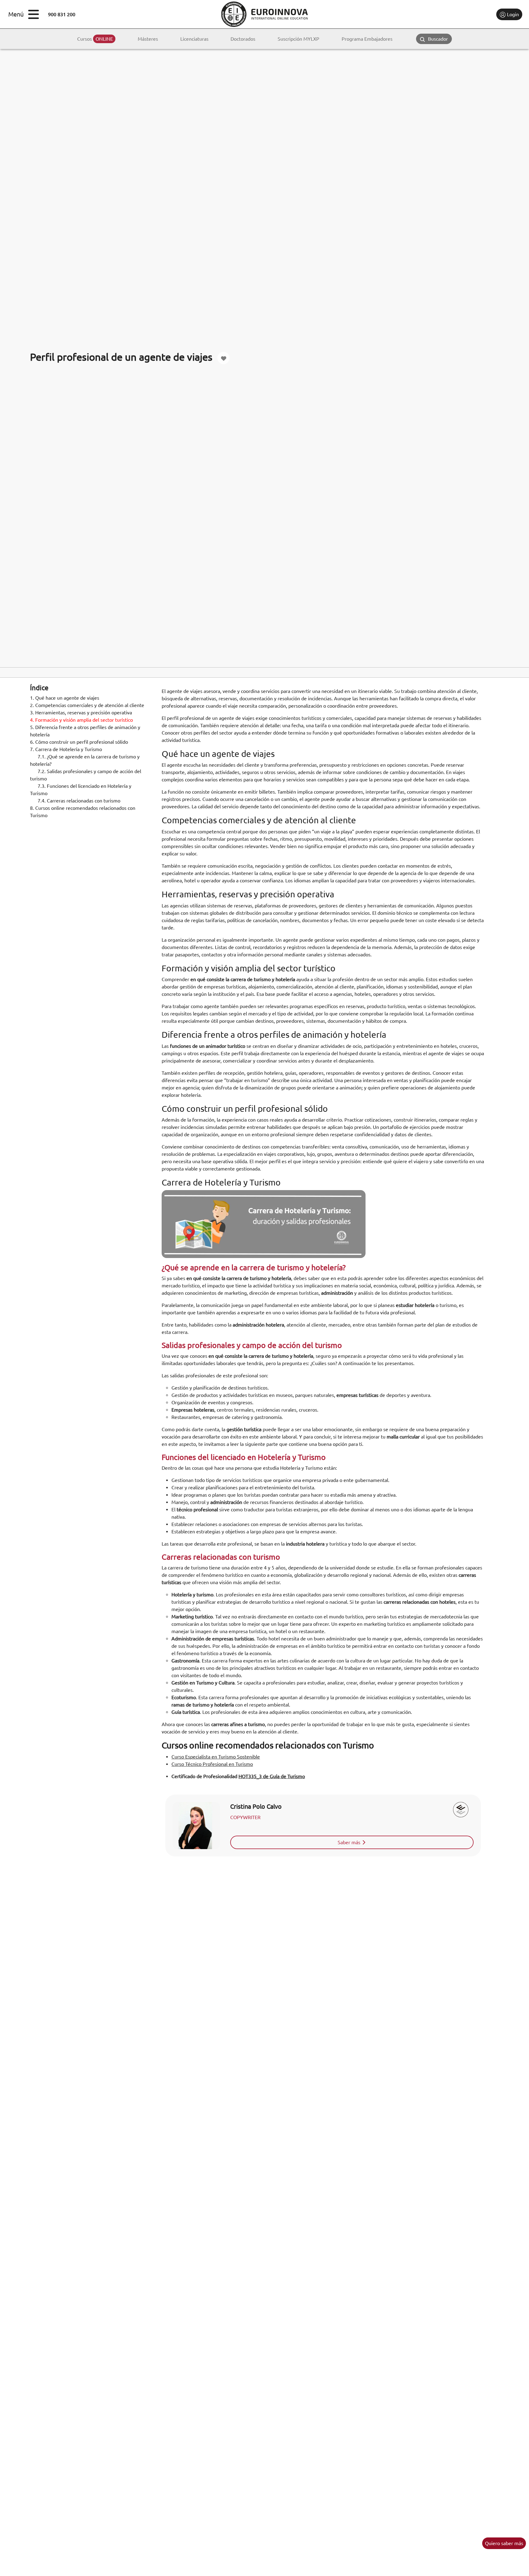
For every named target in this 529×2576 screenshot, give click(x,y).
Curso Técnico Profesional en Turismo (212, 1764)
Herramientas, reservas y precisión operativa (81, 713)
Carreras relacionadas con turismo (79, 801)
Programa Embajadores (367, 39)
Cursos (95, 39)
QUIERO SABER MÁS (504, 2543)
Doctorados (243, 39)
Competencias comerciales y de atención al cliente (87, 705)
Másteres (148, 39)
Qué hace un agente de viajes (65, 698)
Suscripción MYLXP (298, 39)
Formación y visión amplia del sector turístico (81, 720)
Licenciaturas (194, 39)
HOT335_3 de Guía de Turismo (272, 1776)
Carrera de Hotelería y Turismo (66, 749)
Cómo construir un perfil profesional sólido (79, 742)
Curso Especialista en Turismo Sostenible (216, 1757)
